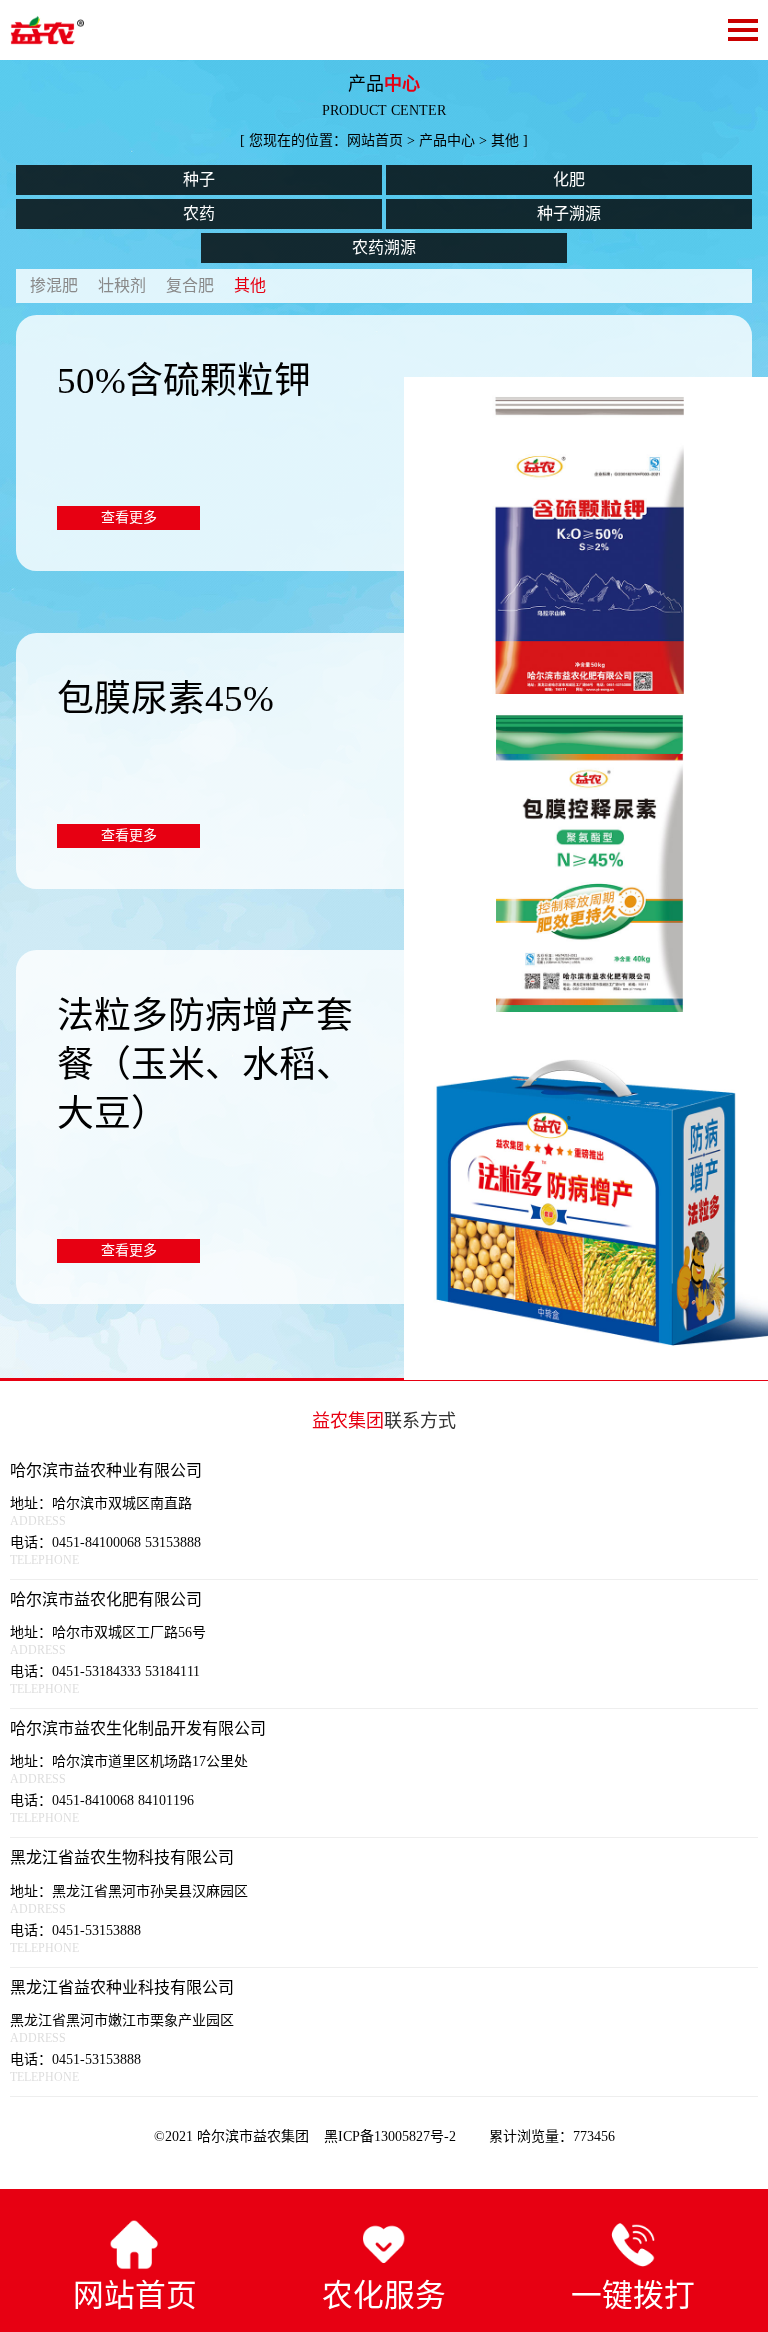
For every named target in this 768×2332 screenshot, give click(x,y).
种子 (199, 179)
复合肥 (190, 285)
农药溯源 (384, 247)
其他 (250, 285)
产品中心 (447, 140)
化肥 (569, 179)
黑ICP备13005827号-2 (392, 2136)
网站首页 (375, 140)
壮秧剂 (122, 285)
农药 (199, 213)
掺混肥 (54, 285)
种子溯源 (569, 213)
